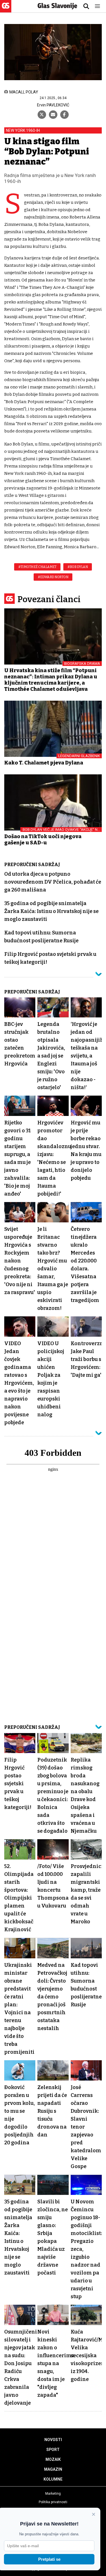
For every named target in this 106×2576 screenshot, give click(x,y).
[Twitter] (42, 115)
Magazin (53, 2469)
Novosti (53, 2440)
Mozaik (53, 2459)
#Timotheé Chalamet (37, 567)
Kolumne (53, 2479)
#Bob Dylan (78, 567)
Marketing (53, 2494)
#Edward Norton (53, 577)
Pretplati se (49, 2559)
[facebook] (64, 115)
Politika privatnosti (53, 2502)
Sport (53, 2450)
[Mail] (53, 115)
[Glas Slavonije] (6, 10)
